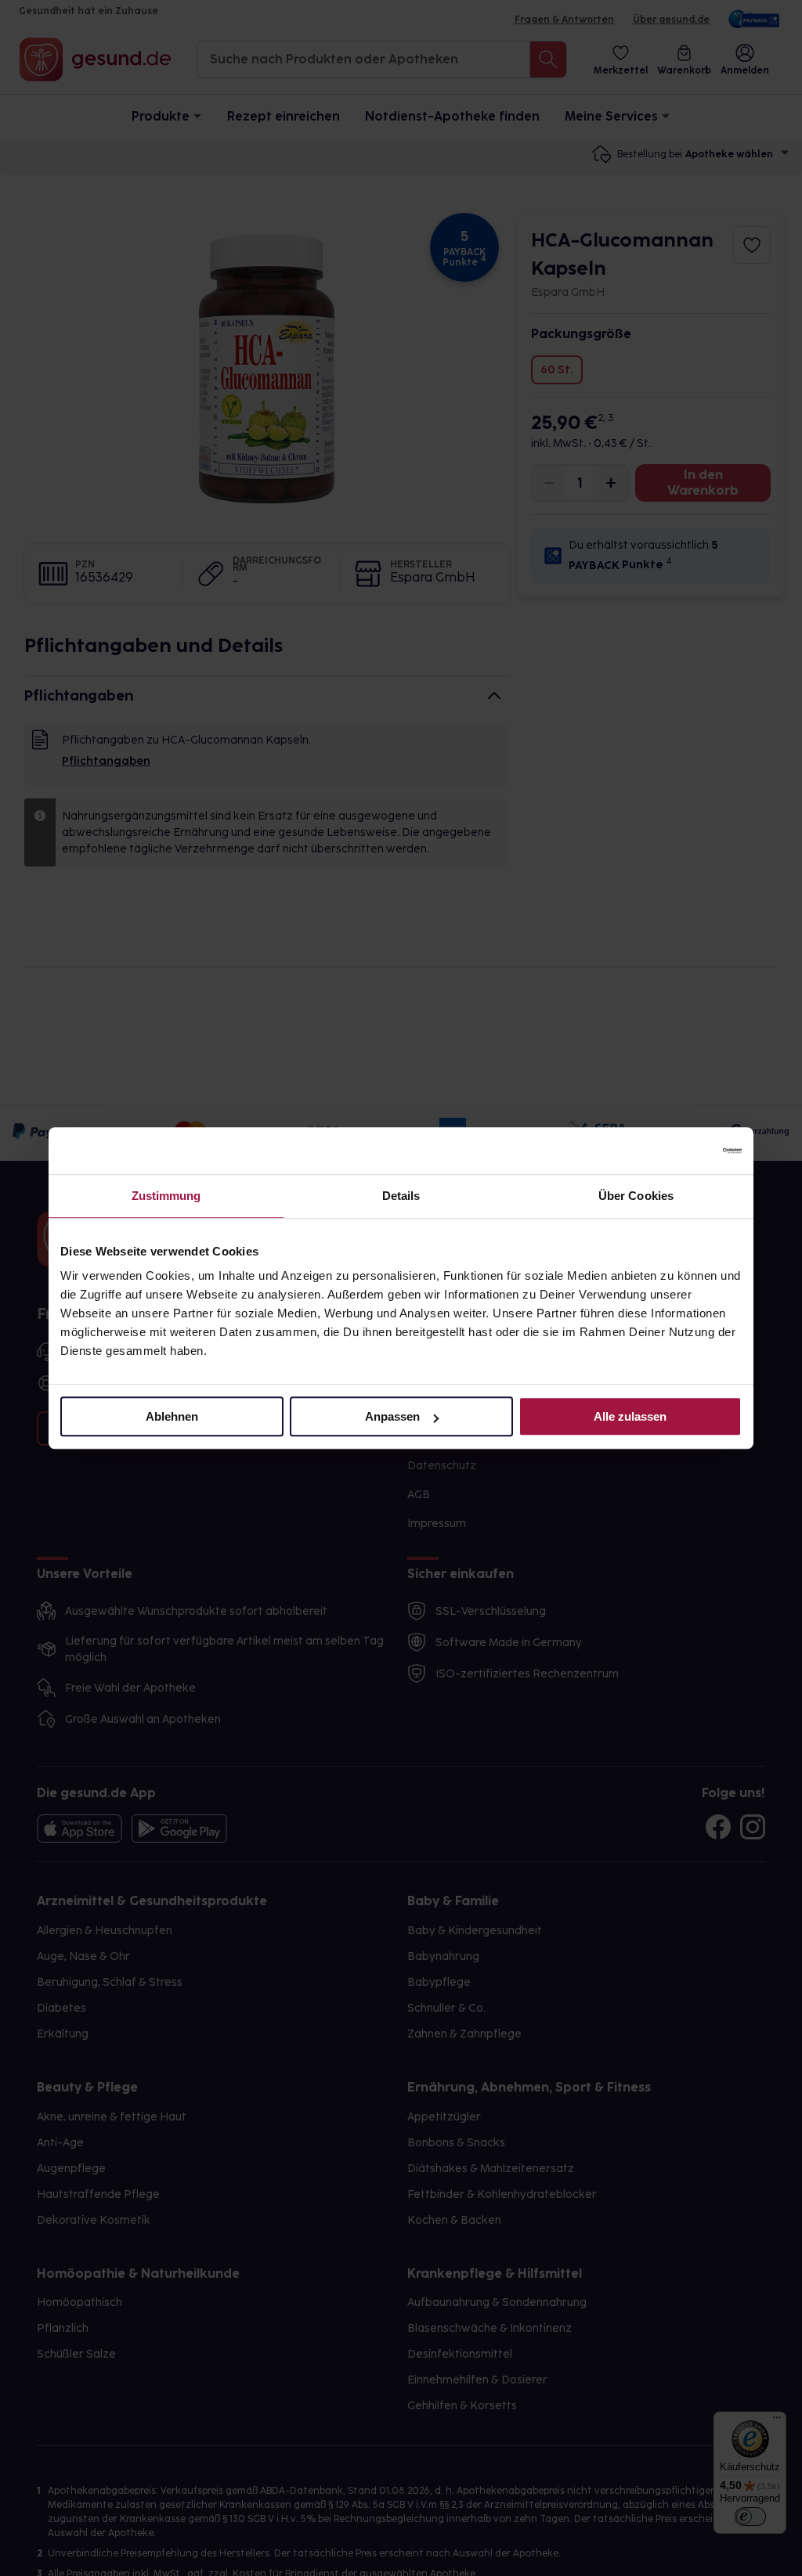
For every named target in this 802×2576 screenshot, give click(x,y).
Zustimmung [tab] (166, 1196)
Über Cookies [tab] (636, 1196)
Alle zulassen (630, 1416)
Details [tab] (401, 1196)
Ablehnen (172, 1416)
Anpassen (392, 1416)
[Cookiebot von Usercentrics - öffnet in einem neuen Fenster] (673, 1151)
